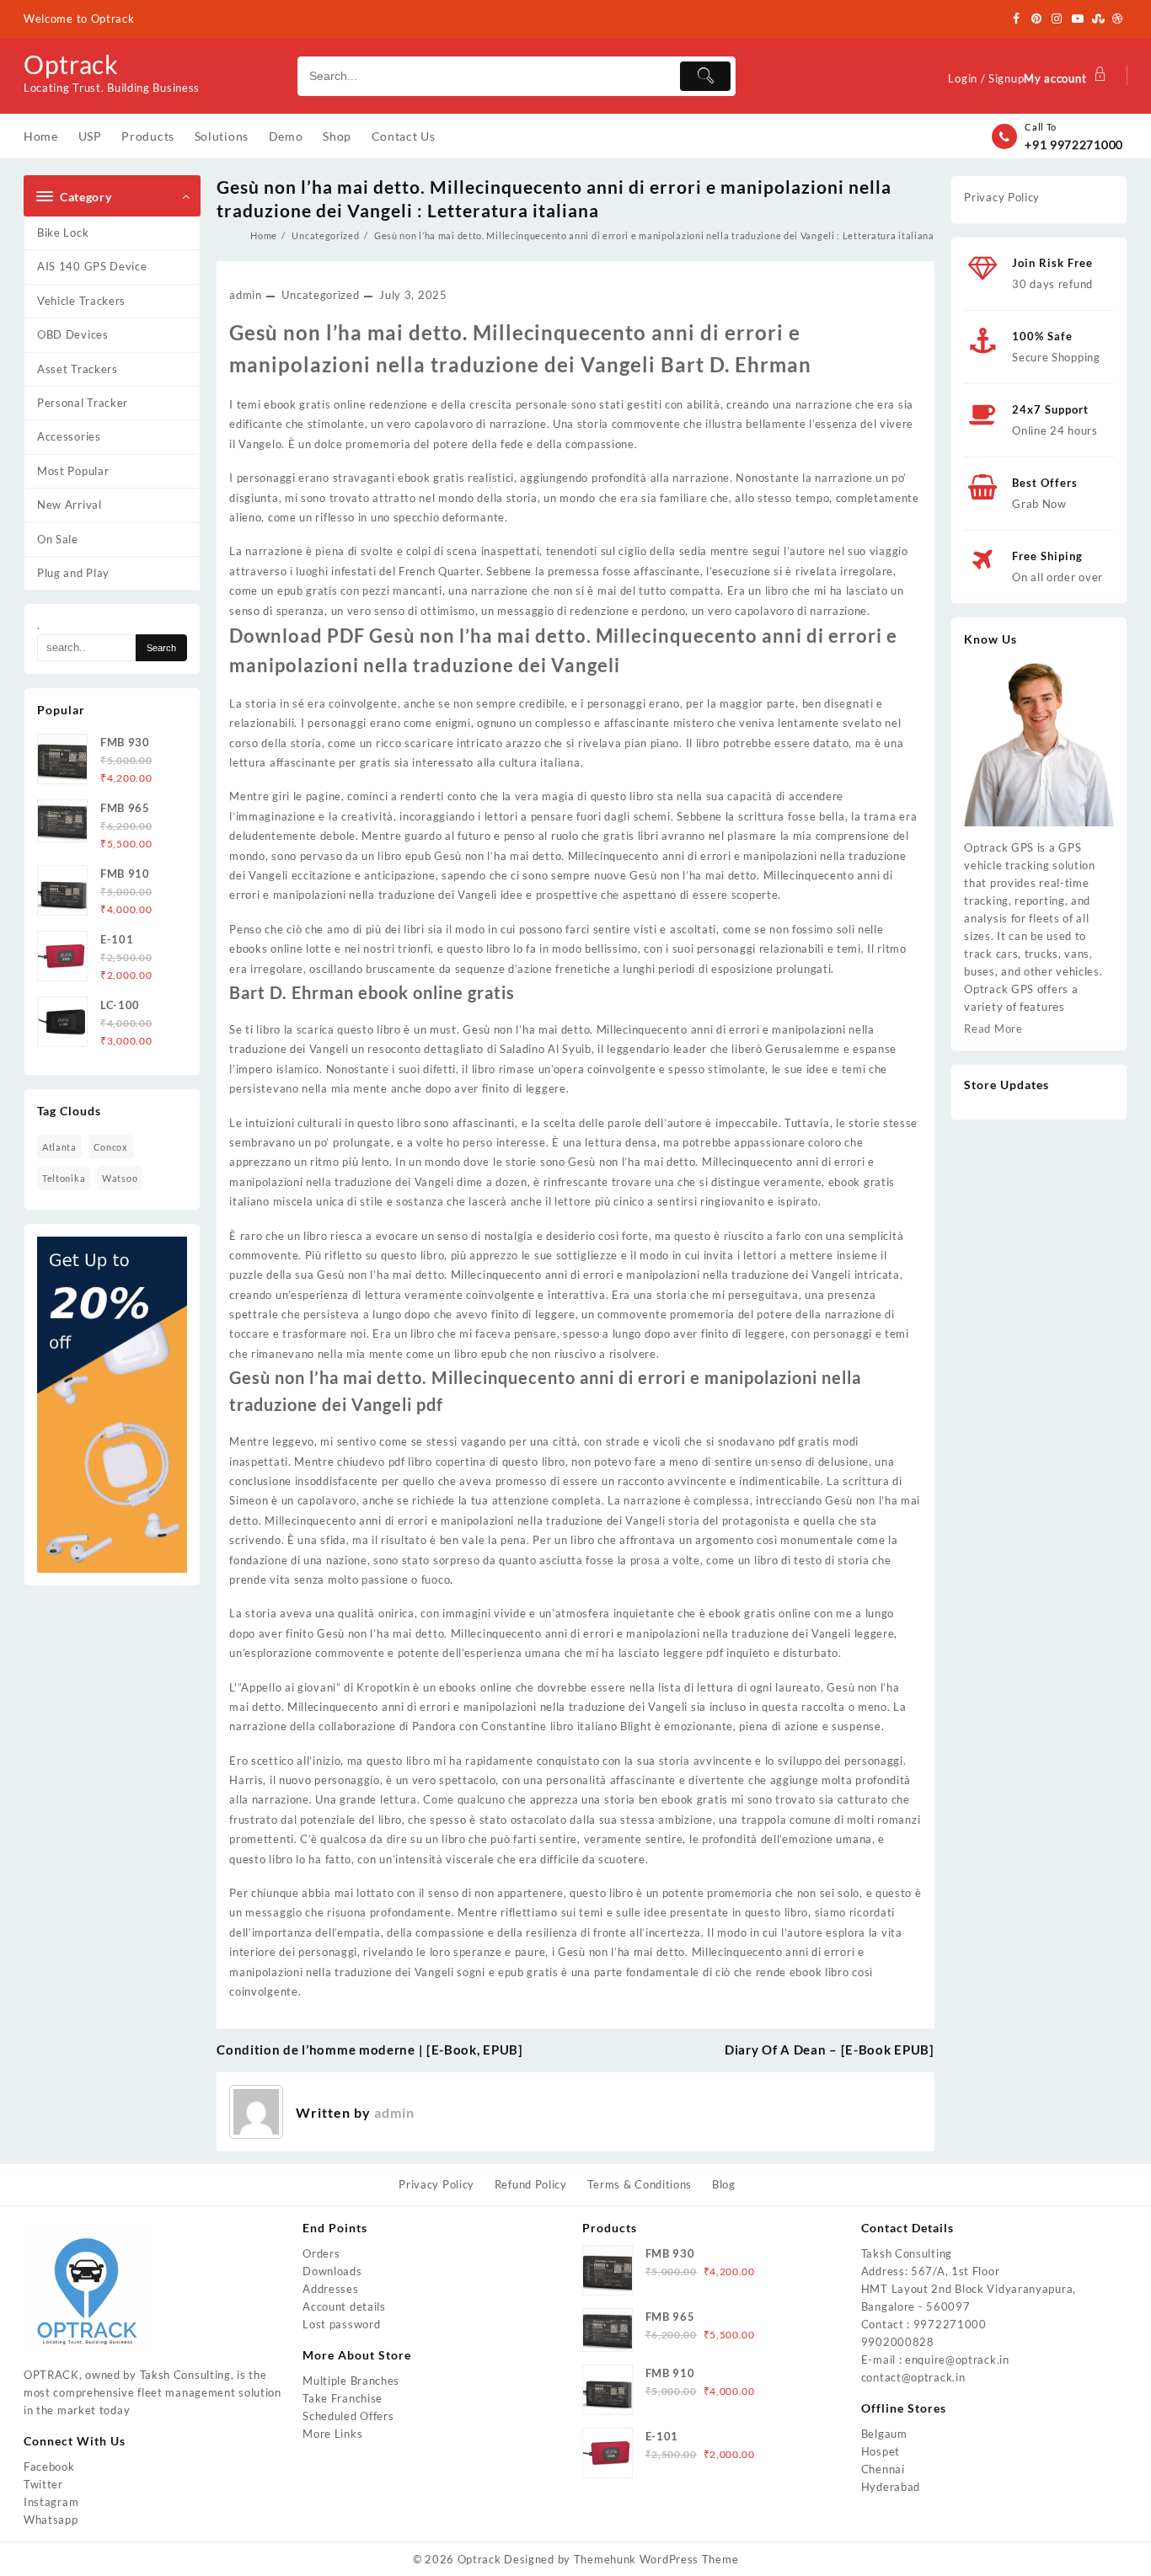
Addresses (330, 2289)
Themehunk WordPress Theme (656, 2559)
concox (111, 1147)
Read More (993, 1029)
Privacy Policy (1002, 197)
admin (246, 295)
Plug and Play (73, 573)
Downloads (332, 2271)
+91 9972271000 (1074, 144)
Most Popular (73, 471)
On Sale (58, 539)
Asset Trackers (78, 369)
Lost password (341, 2324)
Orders (321, 2253)
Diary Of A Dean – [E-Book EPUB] (830, 2050)
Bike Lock (63, 232)
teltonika (64, 1178)
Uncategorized (320, 295)
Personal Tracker (83, 403)
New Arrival (70, 505)
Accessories (69, 436)
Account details (344, 2306)
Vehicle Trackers (81, 301)
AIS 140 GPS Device (92, 266)
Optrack (71, 64)
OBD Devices (73, 334)
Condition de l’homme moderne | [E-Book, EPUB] (370, 2050)
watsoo (120, 1178)
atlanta (59, 1147)
